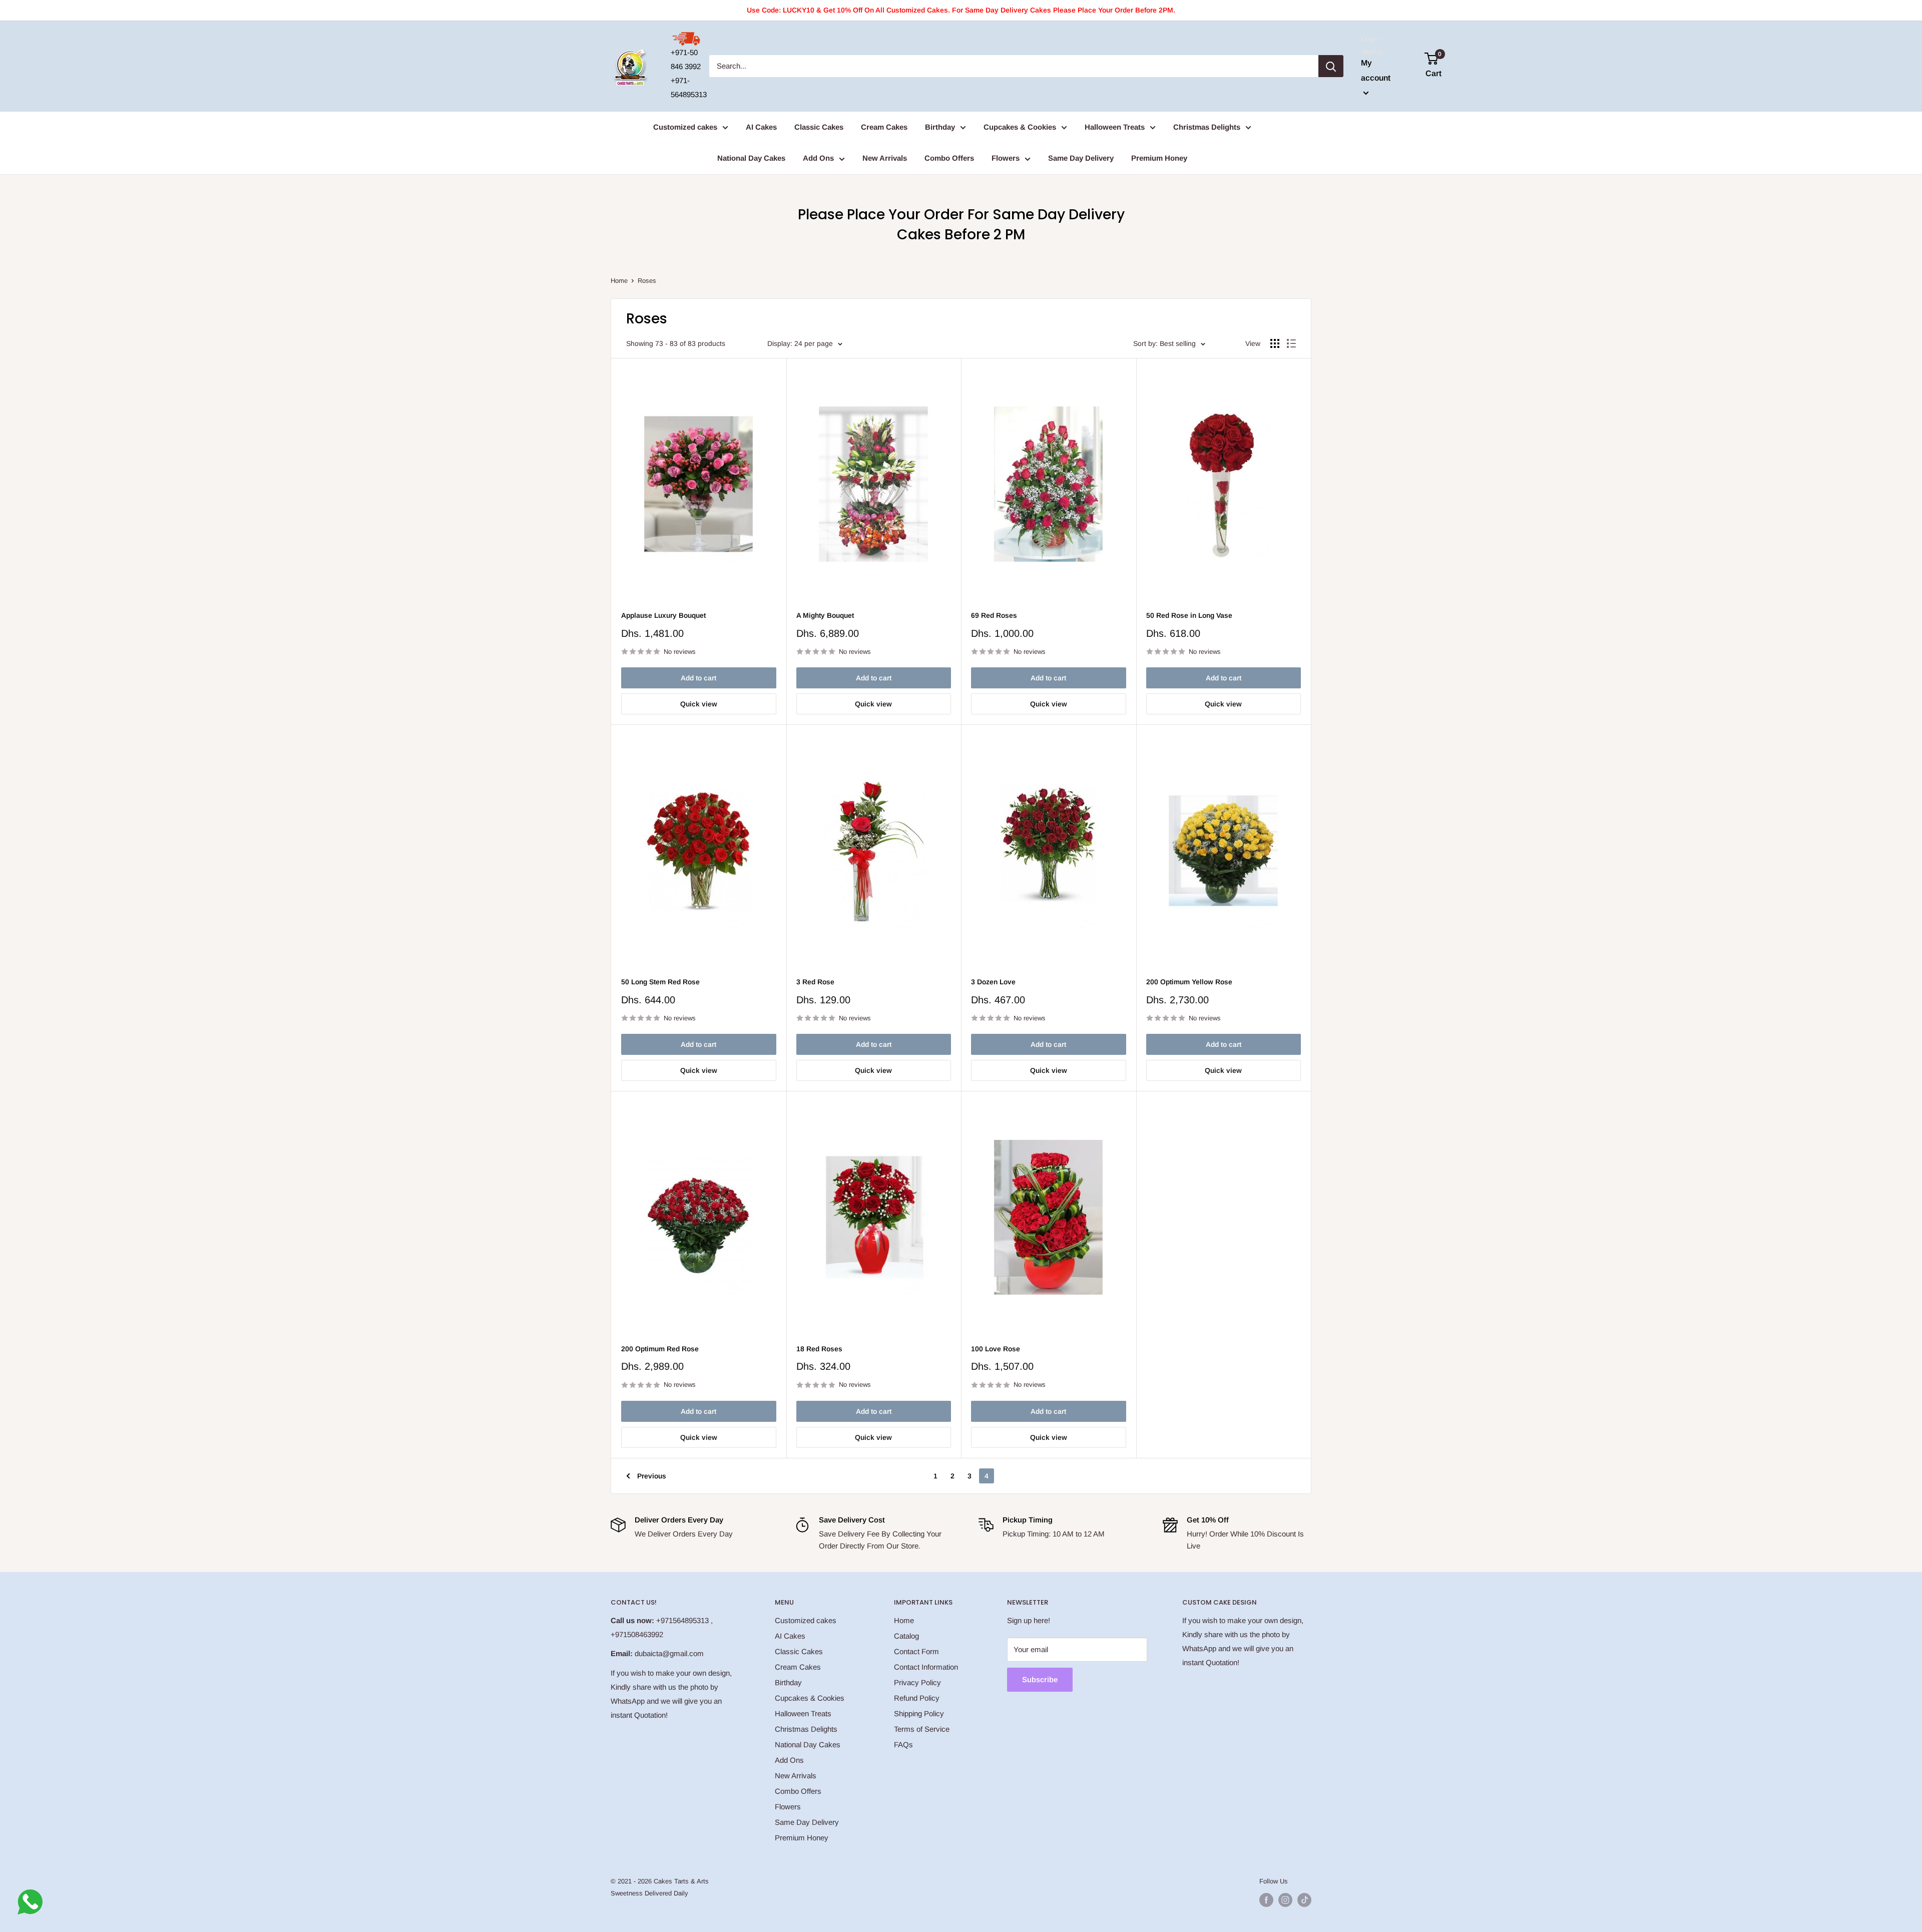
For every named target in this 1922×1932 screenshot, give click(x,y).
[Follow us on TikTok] (1304, 1900)
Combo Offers (949, 158)
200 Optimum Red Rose (660, 1349)
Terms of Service (922, 1729)
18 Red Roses (819, 1349)
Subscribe (1040, 1679)
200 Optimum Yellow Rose (1189, 982)
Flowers (1006, 158)
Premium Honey (1159, 158)
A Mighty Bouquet (825, 615)
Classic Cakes (819, 127)
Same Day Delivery (1081, 158)
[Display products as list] (1291, 343)
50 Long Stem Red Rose (660, 982)
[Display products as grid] (1275, 343)
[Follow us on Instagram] (1285, 1900)
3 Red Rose (815, 982)
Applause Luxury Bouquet (663, 615)
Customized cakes (685, 127)
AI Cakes (761, 127)
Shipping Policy (919, 1713)
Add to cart (698, 678)
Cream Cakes (884, 127)
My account (1376, 70)
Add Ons (818, 158)
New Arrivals (885, 158)
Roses (647, 281)
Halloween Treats (1115, 127)
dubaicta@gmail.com (669, 1653)
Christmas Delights (1207, 127)
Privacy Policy (917, 1682)
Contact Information (926, 1667)
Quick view (699, 704)
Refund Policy (917, 1698)
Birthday (940, 127)
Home (619, 281)
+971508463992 (637, 1634)
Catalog (906, 1636)
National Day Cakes (751, 158)
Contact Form (916, 1651)
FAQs (903, 1745)
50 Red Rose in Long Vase (1189, 615)
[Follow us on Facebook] (1266, 1900)
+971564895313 (682, 1620)
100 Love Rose (996, 1349)
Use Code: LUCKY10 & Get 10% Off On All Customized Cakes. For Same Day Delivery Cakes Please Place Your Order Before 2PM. (961, 10)
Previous (652, 1476)
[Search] (1331, 66)
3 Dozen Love (993, 982)
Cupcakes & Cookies (1020, 127)
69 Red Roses (994, 615)
